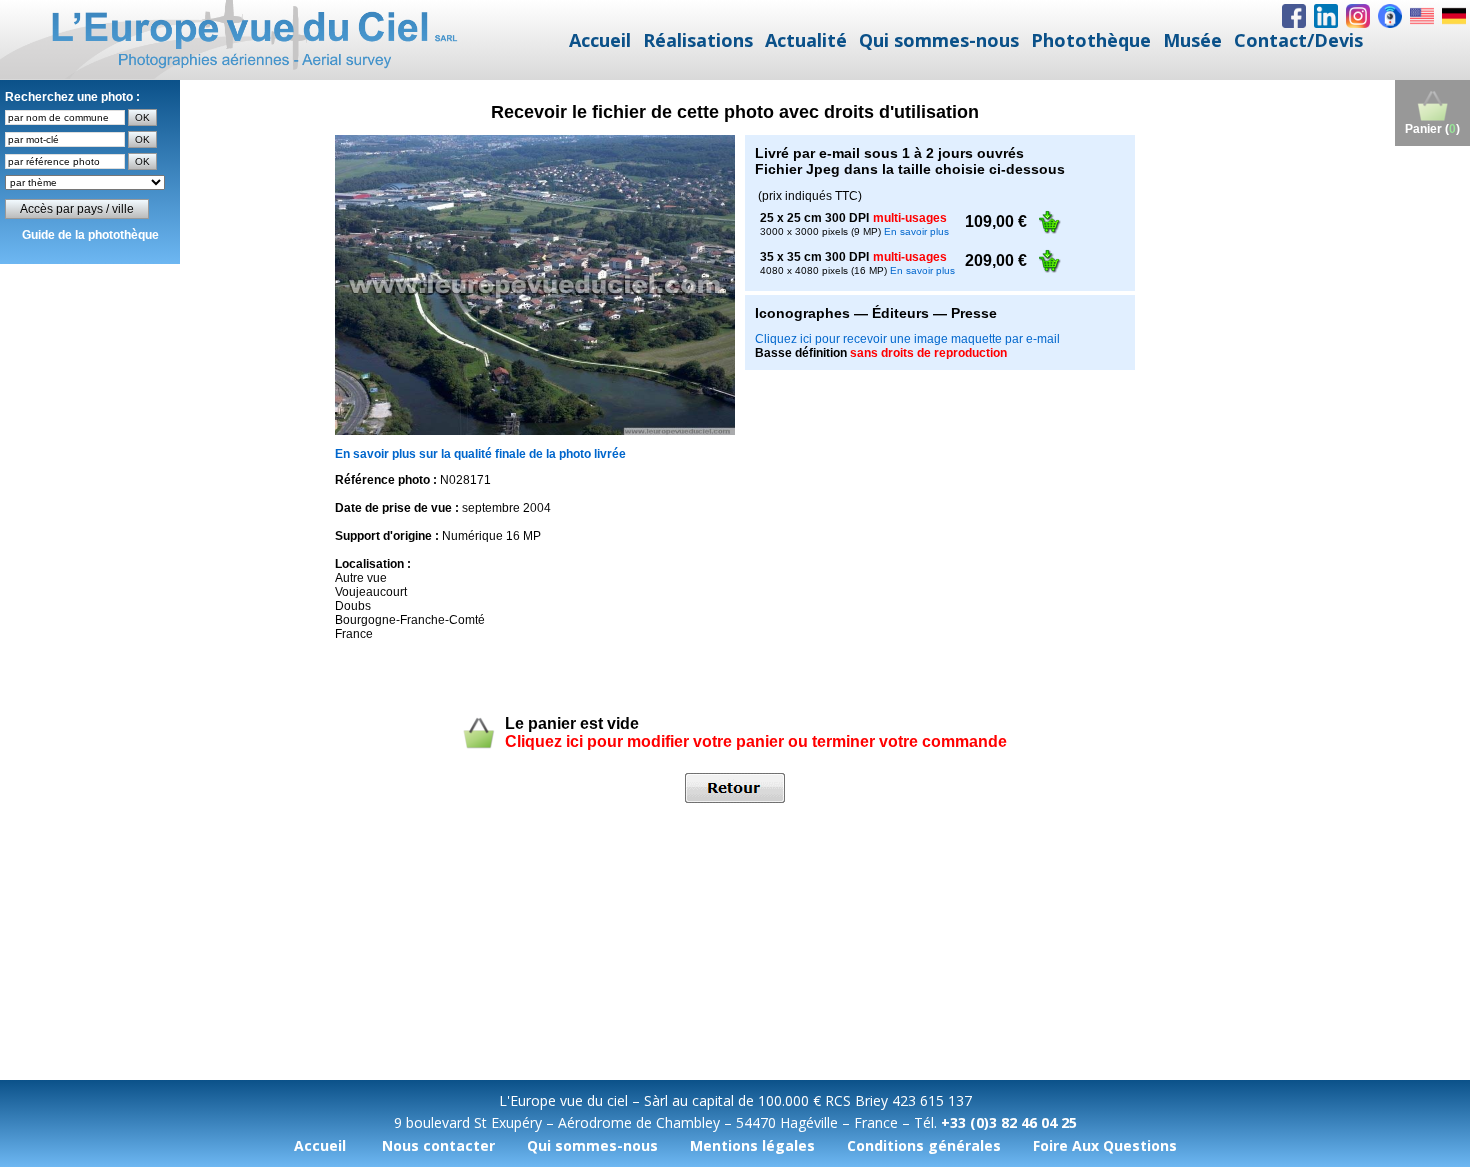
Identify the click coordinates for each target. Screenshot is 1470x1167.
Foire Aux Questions (1105, 1145)
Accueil (600, 40)
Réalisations (698, 40)
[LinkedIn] (1326, 16)
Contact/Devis (1298, 40)
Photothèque (1091, 40)
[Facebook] (1294, 16)
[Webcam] (1390, 16)
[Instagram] (1358, 16)
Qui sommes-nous (939, 40)
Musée (1192, 40)
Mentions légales (752, 1145)
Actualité (806, 40)
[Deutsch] (1454, 16)
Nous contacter (438, 1145)
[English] (1422, 16)
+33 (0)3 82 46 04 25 (1009, 1122)
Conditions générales (924, 1145)
